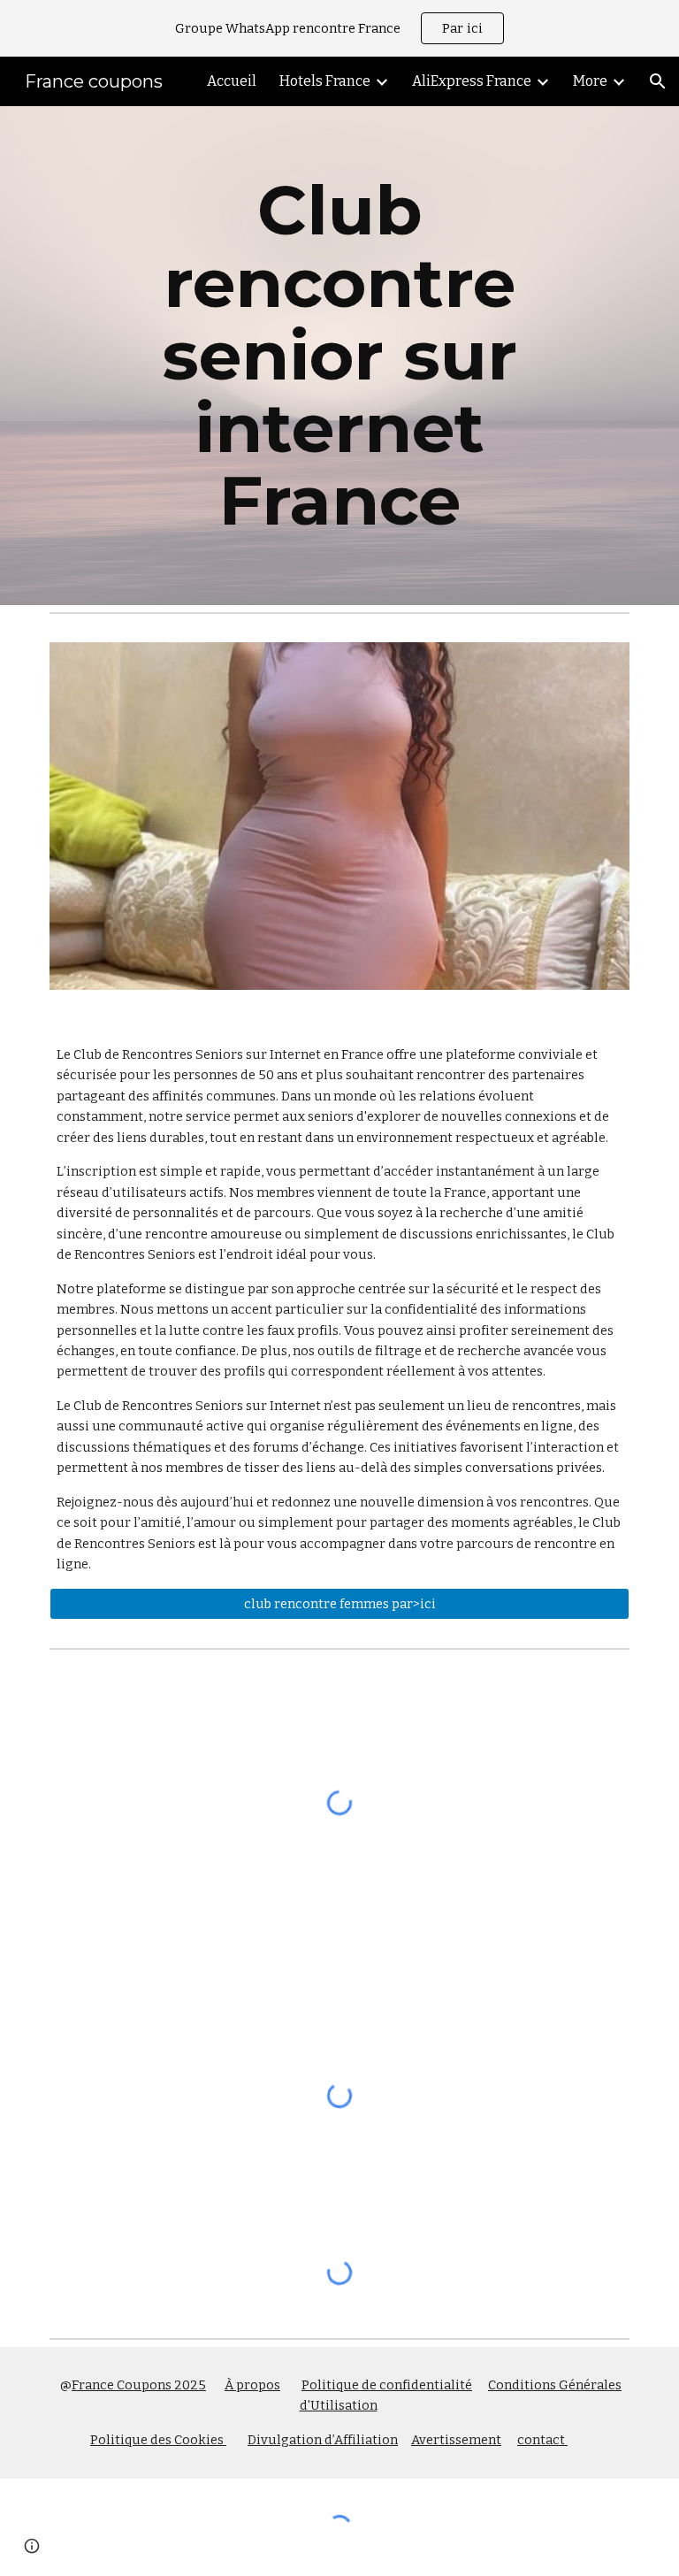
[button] (658, 81)
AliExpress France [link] (472, 81)
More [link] (590, 81)
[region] (339, 28)
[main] (339, 356)
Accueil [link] (232, 81)
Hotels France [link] (325, 81)
